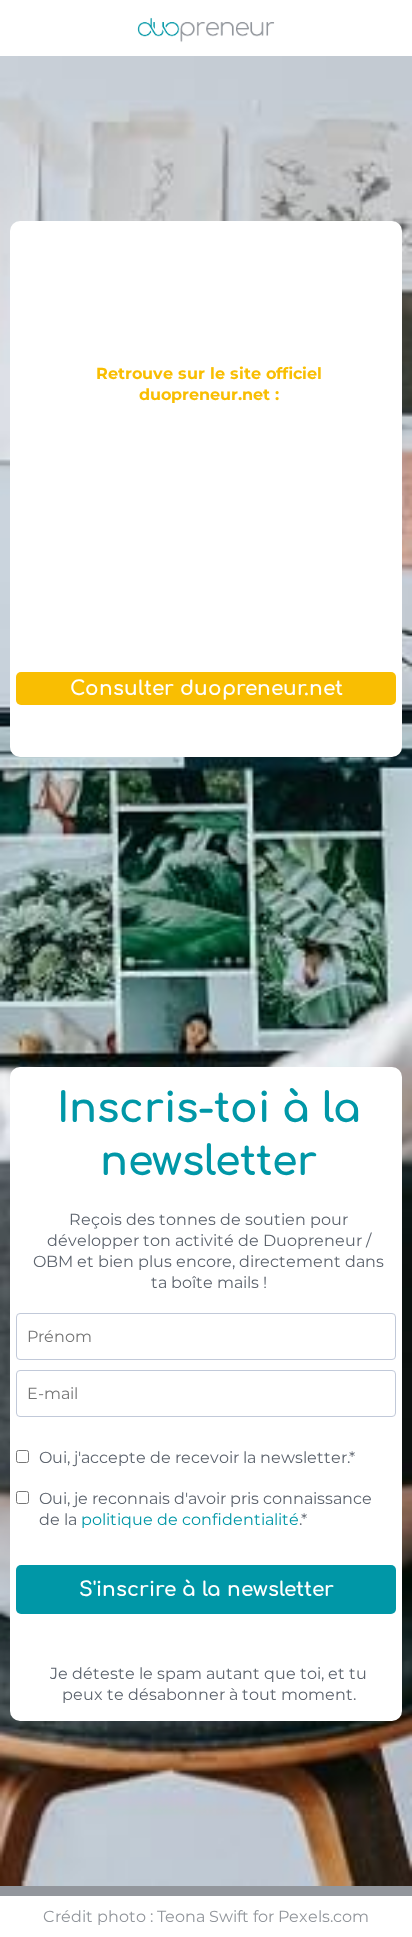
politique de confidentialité (190, 1519)
